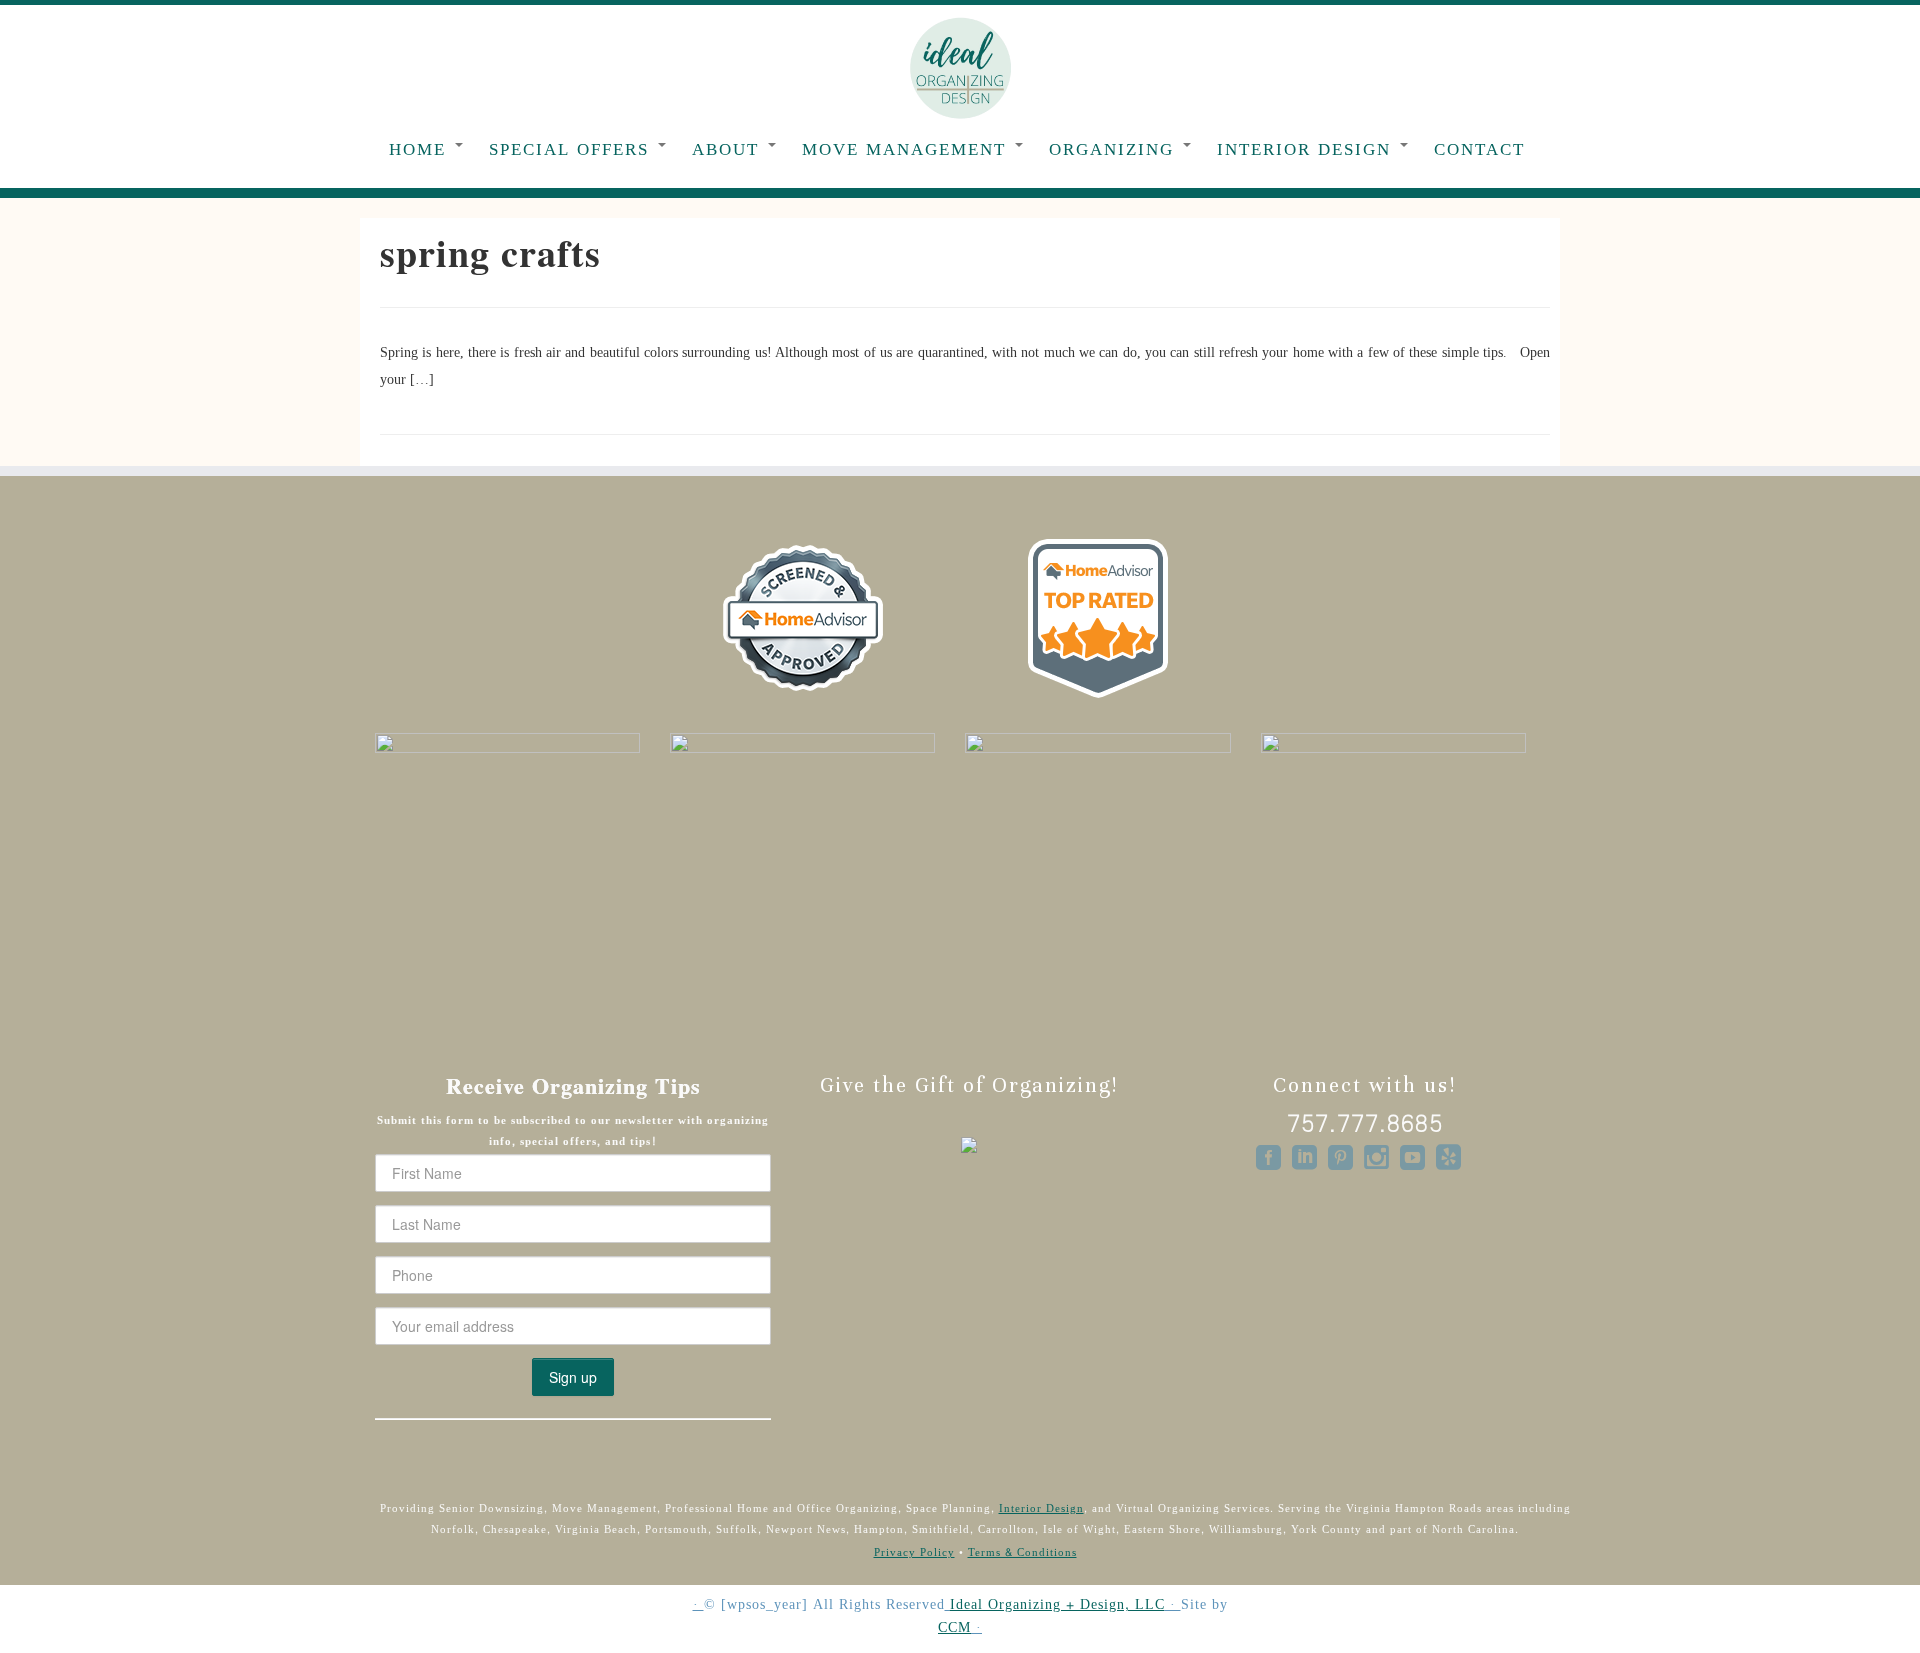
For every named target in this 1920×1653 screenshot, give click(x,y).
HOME (421, 149)
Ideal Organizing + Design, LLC (1057, 1605)
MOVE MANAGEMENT (907, 149)
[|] (960, 67)
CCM (954, 1628)
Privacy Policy (914, 1552)
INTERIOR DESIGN (1307, 149)
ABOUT (729, 149)
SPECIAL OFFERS (572, 149)
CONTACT (1479, 149)
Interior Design (1041, 1508)
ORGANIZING (1115, 149)
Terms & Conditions (1022, 1552)
